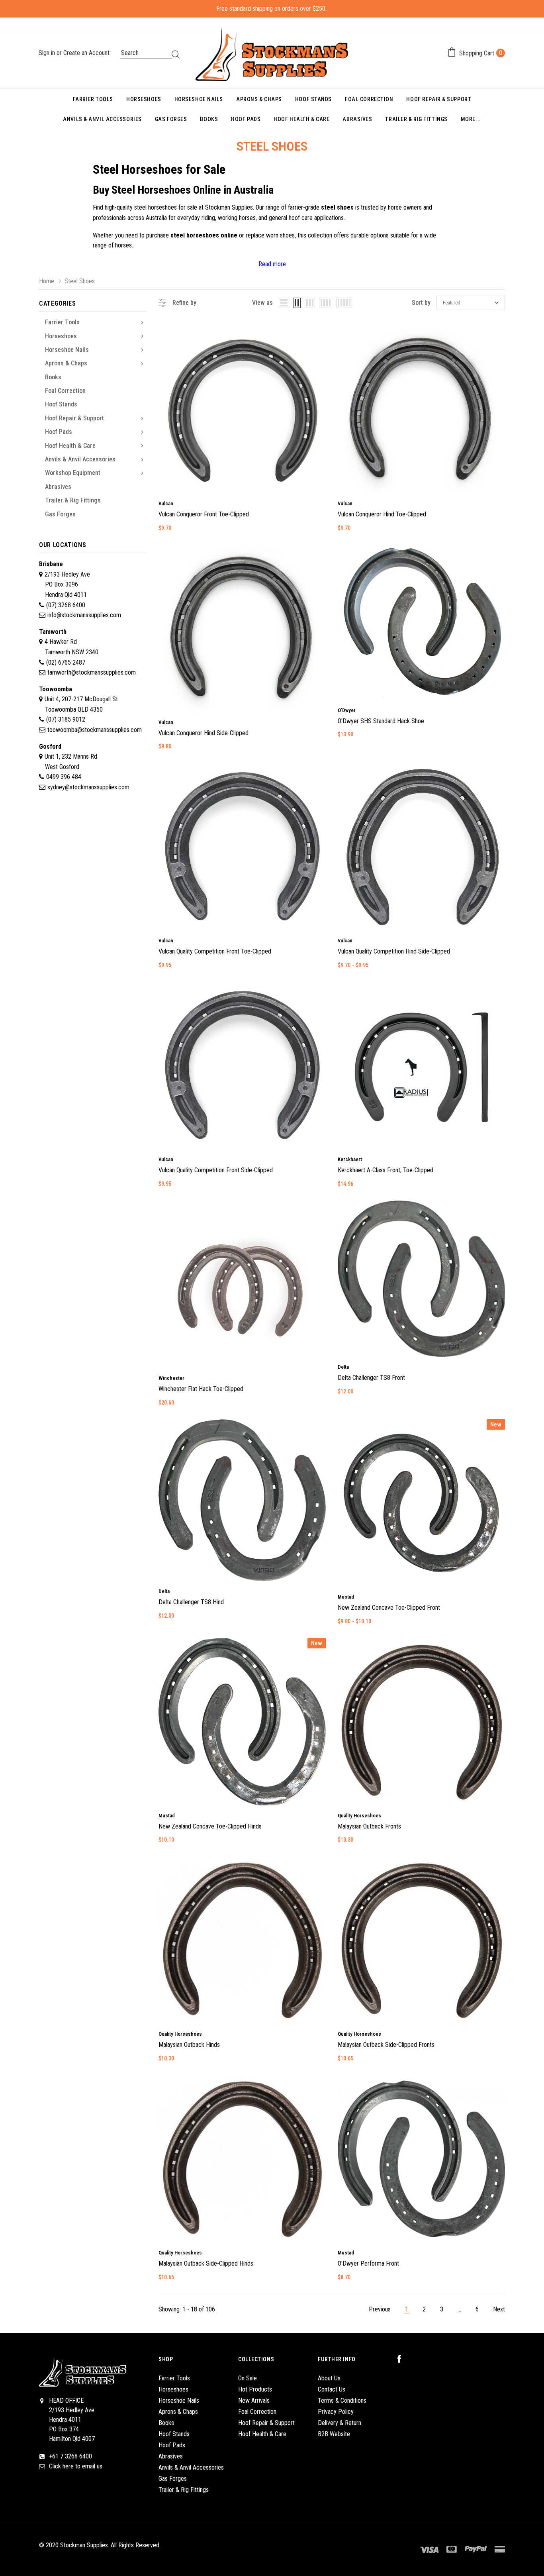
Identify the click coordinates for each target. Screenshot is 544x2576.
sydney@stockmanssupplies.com (88, 787)
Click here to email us (76, 2466)
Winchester (171, 1378)
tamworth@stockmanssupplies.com (92, 672)
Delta (343, 1367)
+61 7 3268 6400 (70, 2456)
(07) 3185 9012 (66, 719)
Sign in (48, 53)
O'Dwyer (347, 710)
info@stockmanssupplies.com (84, 615)
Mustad (346, 1597)
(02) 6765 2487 (66, 662)
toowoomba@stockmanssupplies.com (95, 730)
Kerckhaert (350, 1159)
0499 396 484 (64, 777)
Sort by (421, 303)
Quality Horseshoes (359, 1816)
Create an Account (86, 53)
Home (47, 281)
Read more (272, 264)
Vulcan (166, 503)
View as (262, 303)
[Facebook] (403, 2359)
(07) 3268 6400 (66, 605)
